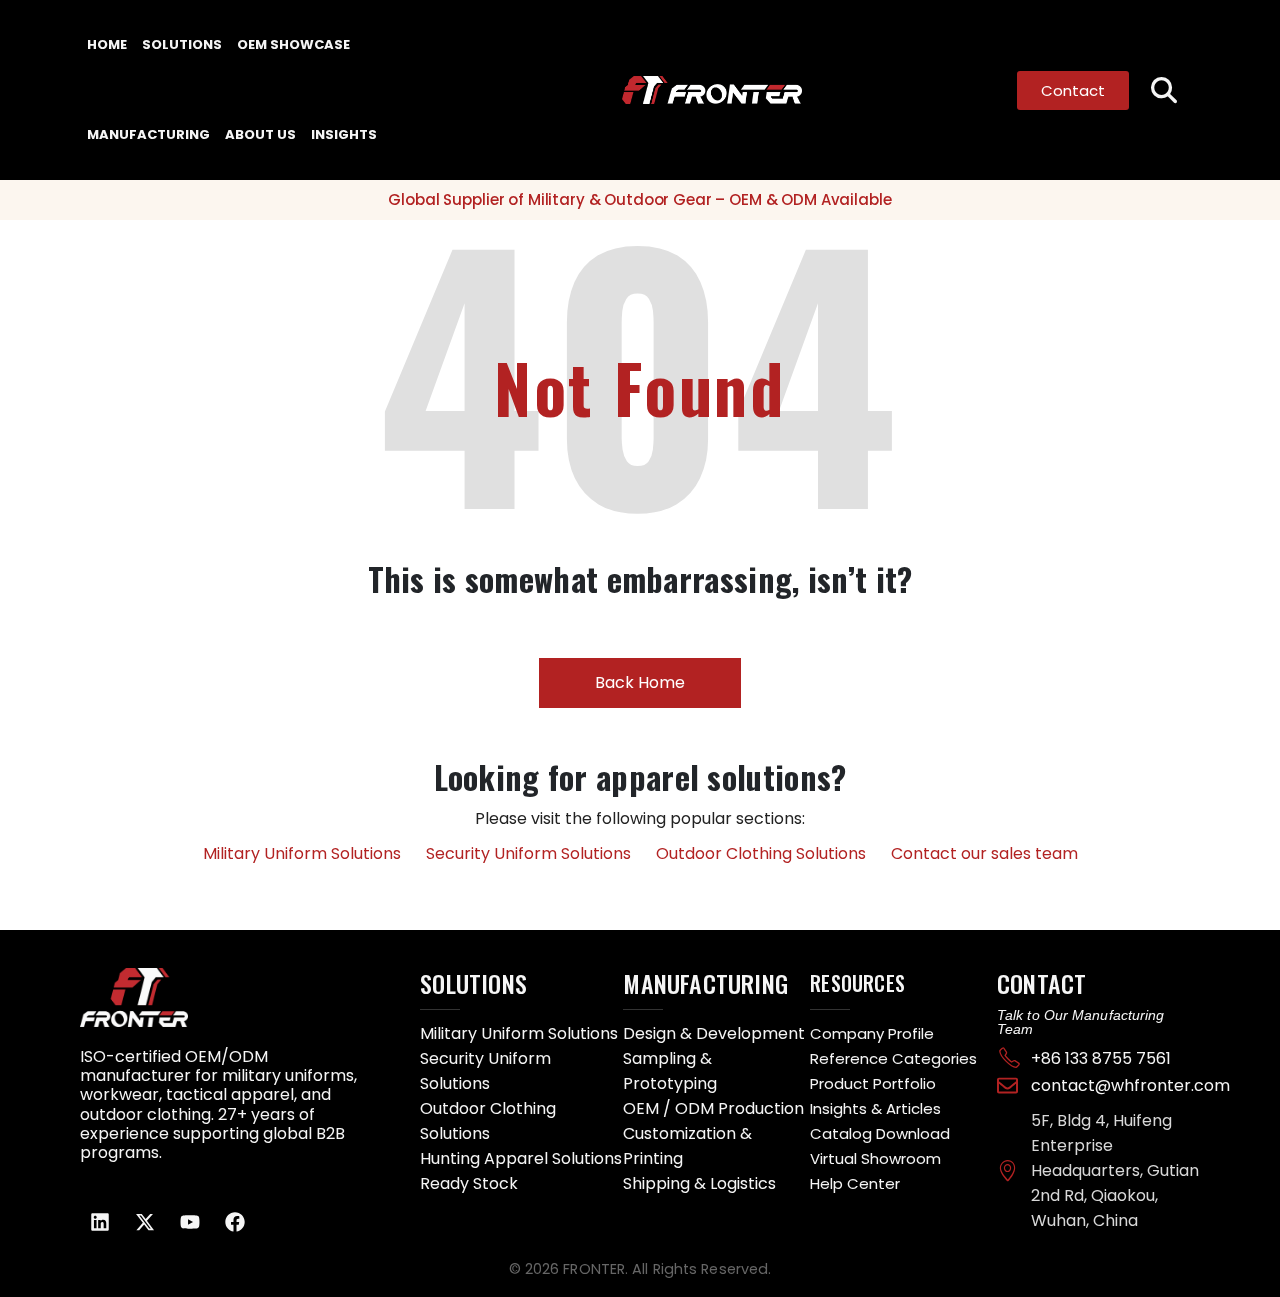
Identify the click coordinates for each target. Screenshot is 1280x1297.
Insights (344, 134)
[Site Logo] (673, 90)
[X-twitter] (145, 1222)
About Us (260, 134)
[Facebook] (235, 1222)
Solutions (182, 44)
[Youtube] (190, 1222)
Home (107, 44)
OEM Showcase (293, 44)
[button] (1164, 90)
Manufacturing (148, 134)
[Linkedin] (100, 1222)
